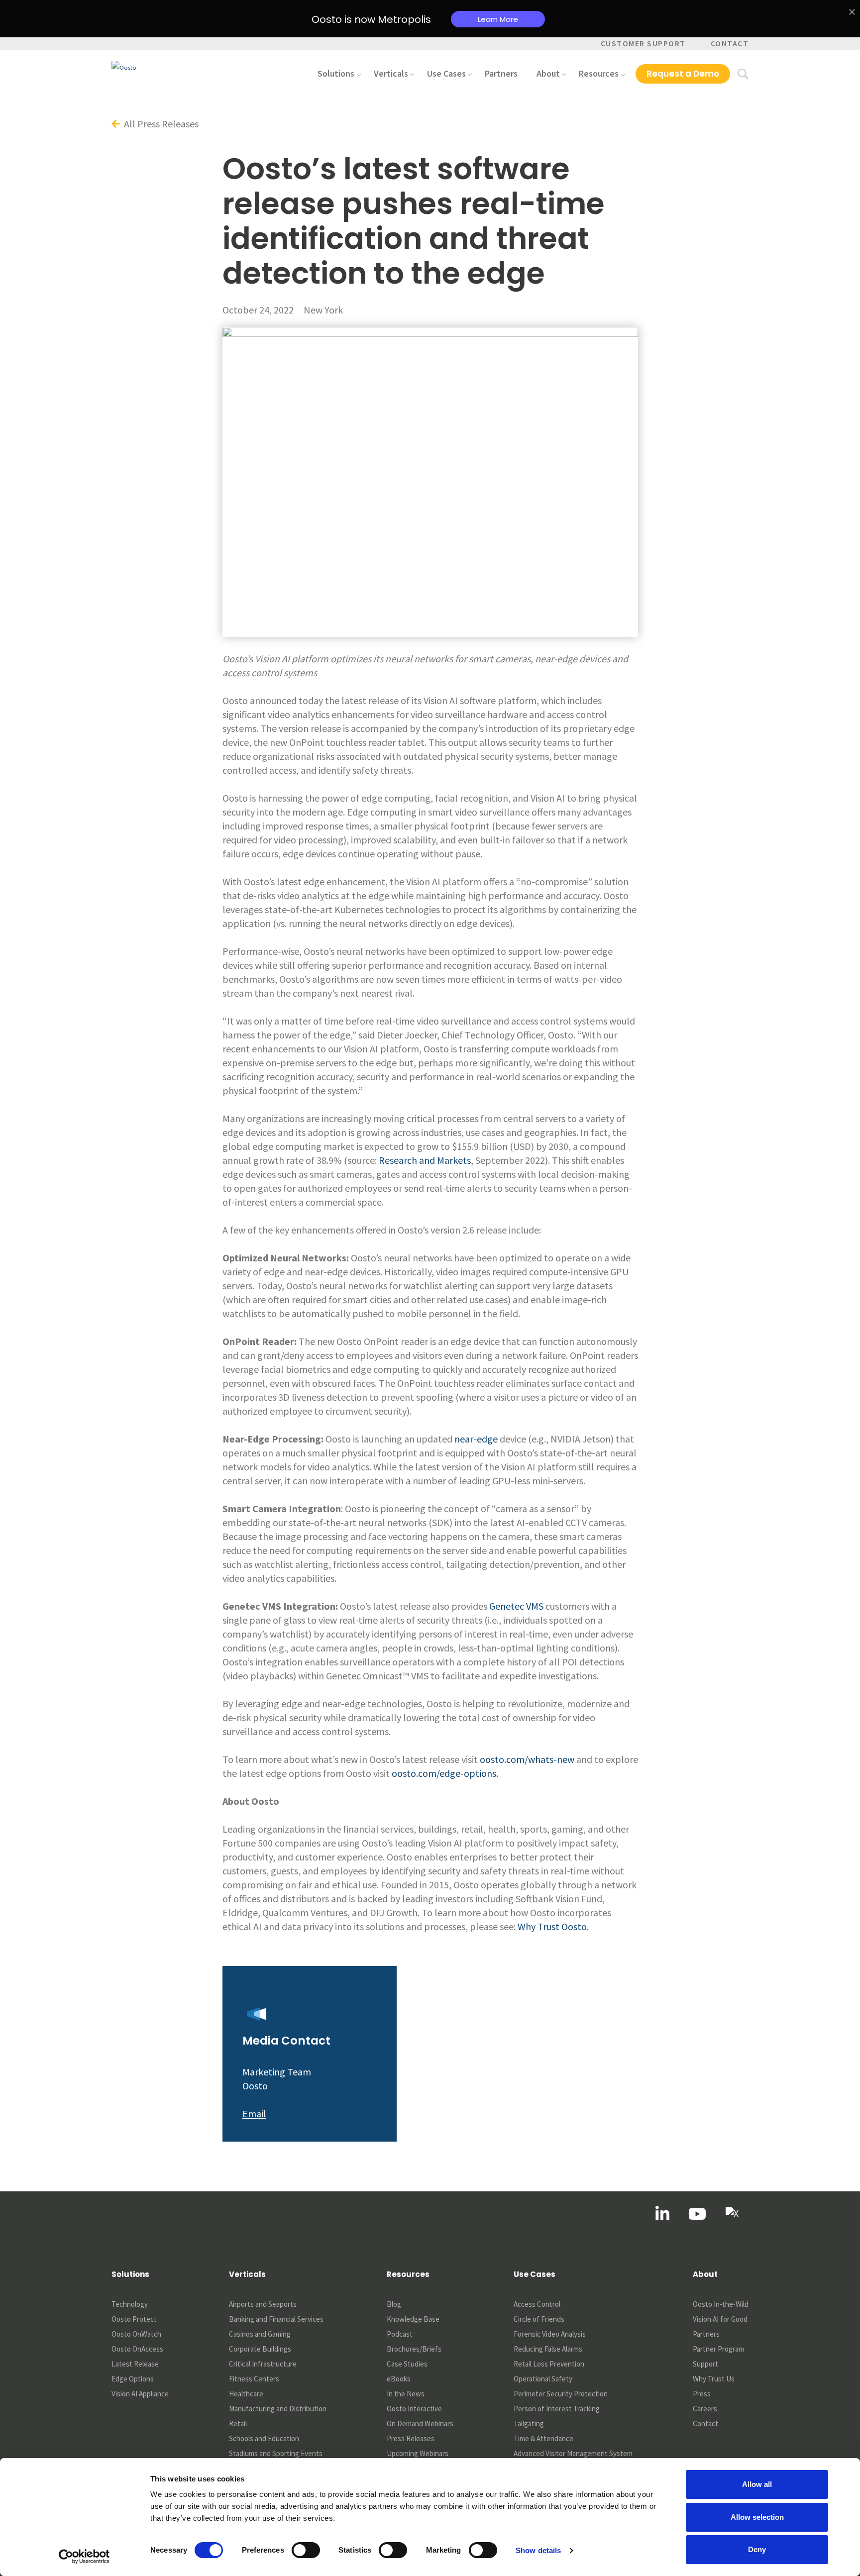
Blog (394, 2304)
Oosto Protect (134, 2319)
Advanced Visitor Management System (573, 2453)
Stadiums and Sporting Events (276, 2453)
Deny (757, 2549)
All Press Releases (160, 124)
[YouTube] (697, 2214)
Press (702, 2394)
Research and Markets (425, 1160)
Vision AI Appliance (140, 2394)
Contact (730, 43)
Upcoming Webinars (418, 2453)
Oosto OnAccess (137, 2349)
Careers (705, 2409)
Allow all (757, 2484)
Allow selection (757, 2517)
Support (705, 2364)
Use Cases (446, 73)
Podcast (400, 2334)
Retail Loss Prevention (549, 2364)
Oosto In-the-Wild (721, 2304)
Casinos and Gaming (260, 2334)
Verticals (391, 73)
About (548, 73)
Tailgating (529, 2423)
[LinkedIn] (662, 2214)
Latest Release (135, 2364)
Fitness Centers (254, 2379)
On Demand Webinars (420, 2423)
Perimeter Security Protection (561, 2394)
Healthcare (246, 2394)
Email (254, 2113)
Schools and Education (264, 2438)
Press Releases (411, 2438)
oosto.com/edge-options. (445, 1773)
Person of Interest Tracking (557, 2409)
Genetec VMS (516, 1606)
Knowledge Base (413, 2319)
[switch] (306, 2550)
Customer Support (643, 43)
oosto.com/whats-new (527, 1759)
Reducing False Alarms (548, 2349)
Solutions (336, 73)
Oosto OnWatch (136, 2334)
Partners (501, 73)
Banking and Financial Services (276, 2319)
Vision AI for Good (720, 2319)
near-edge (476, 1439)
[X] (732, 2214)
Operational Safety (543, 2379)
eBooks (399, 2379)
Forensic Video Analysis (550, 2334)
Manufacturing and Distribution (278, 2409)
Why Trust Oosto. (553, 1926)
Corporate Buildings (260, 2349)
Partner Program (718, 2349)
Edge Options (133, 2379)
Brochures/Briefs (414, 2349)
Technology (130, 2304)
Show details (538, 2550)
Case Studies (407, 2364)
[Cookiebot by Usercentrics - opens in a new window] (84, 2557)
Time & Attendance (543, 2438)
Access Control (537, 2304)
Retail (238, 2423)
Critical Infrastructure (263, 2364)
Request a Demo (683, 74)
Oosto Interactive (414, 2409)
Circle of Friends (539, 2319)
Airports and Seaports (263, 2304)
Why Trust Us (714, 2379)
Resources (599, 73)
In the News (406, 2394)
